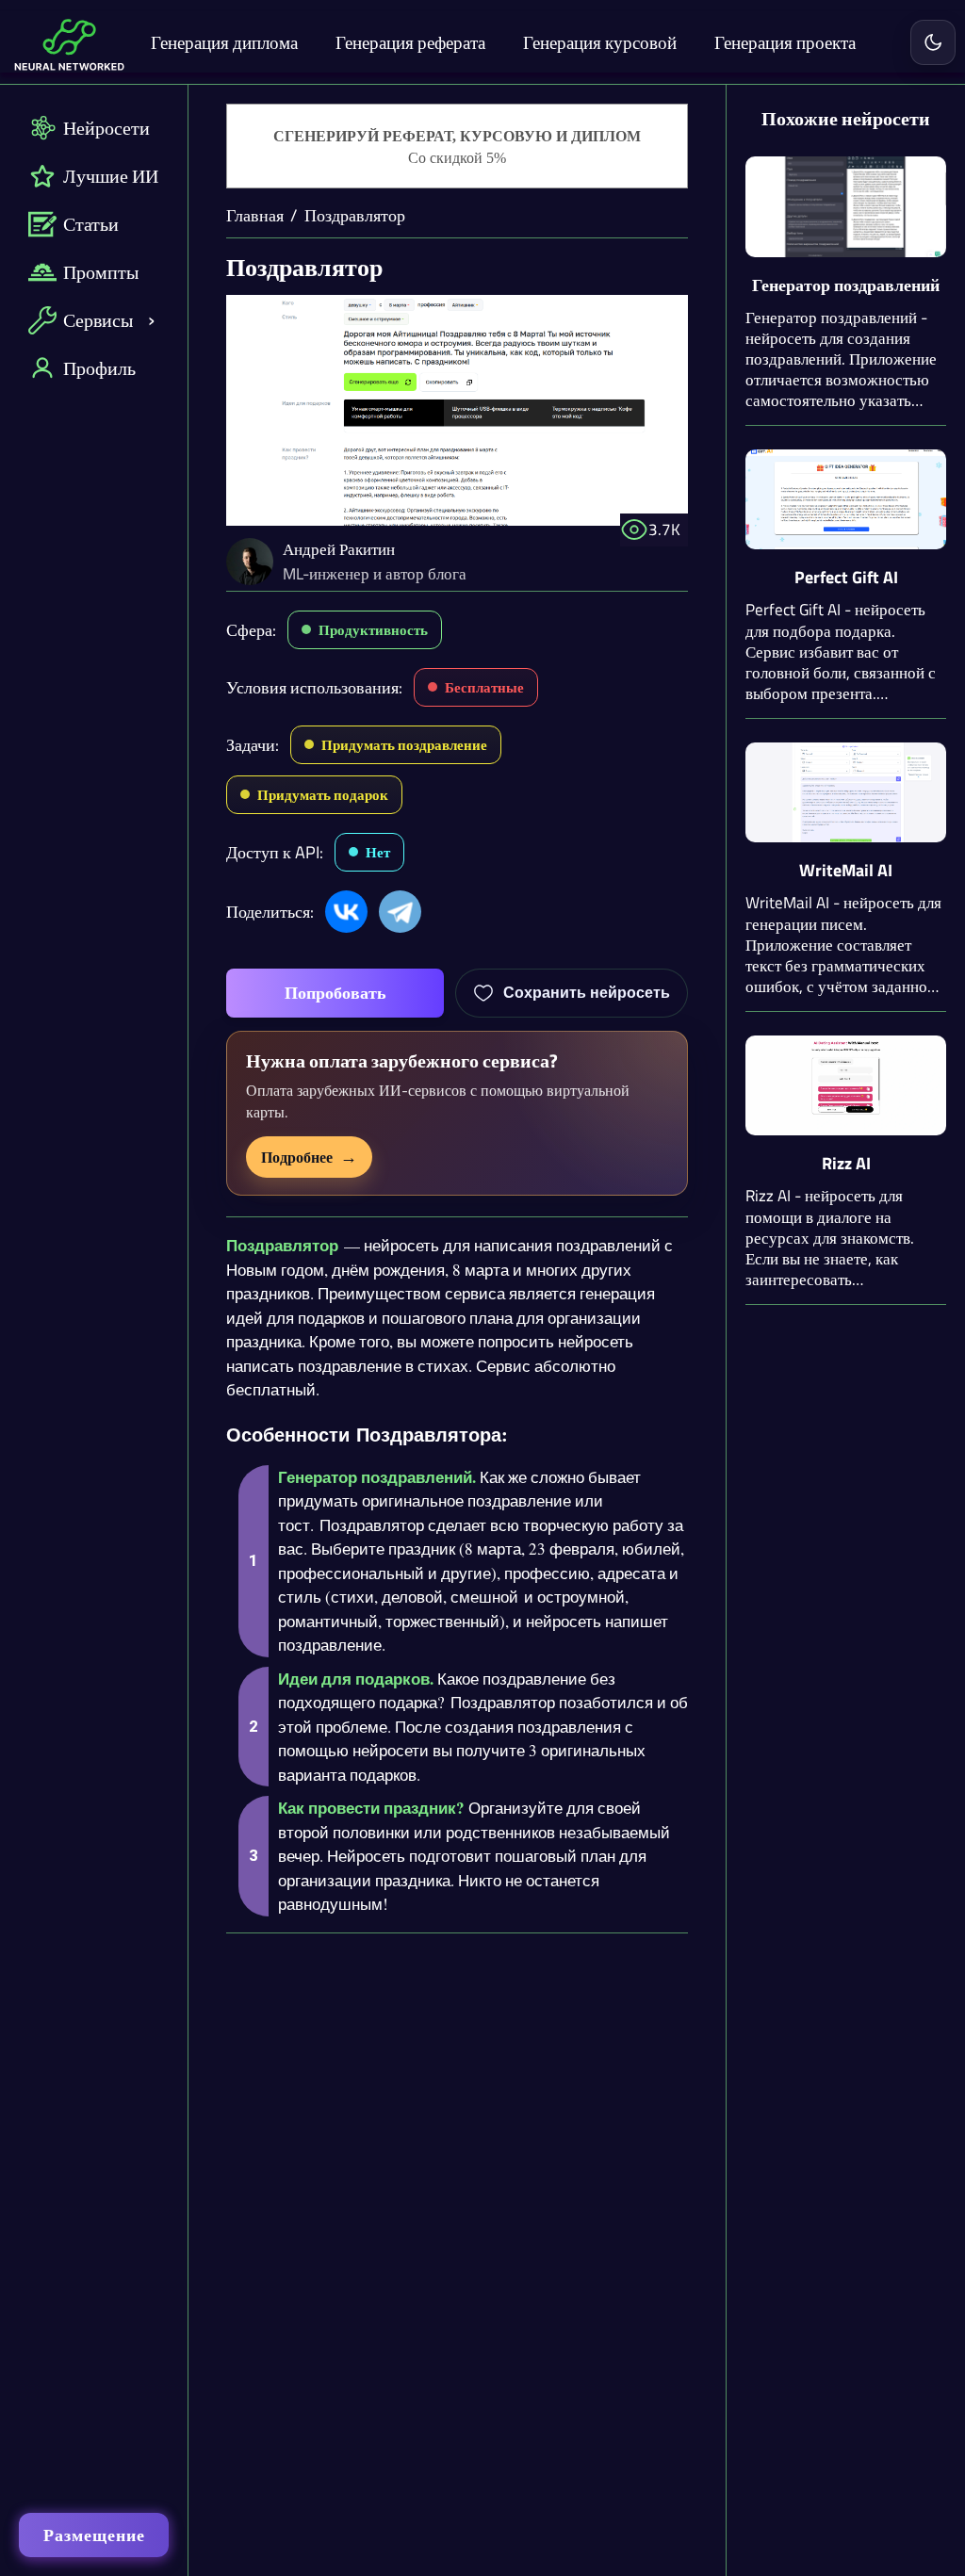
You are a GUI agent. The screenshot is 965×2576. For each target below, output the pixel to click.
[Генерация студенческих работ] (457, 147)
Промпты (101, 272)
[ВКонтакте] (346, 912)
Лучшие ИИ (111, 176)
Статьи (91, 224)
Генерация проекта (785, 42)
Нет (378, 852)
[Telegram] (400, 912)
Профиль (99, 368)
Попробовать (335, 993)
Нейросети (106, 128)
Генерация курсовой (600, 42)
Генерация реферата (410, 42)
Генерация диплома (224, 42)
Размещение (94, 2535)
